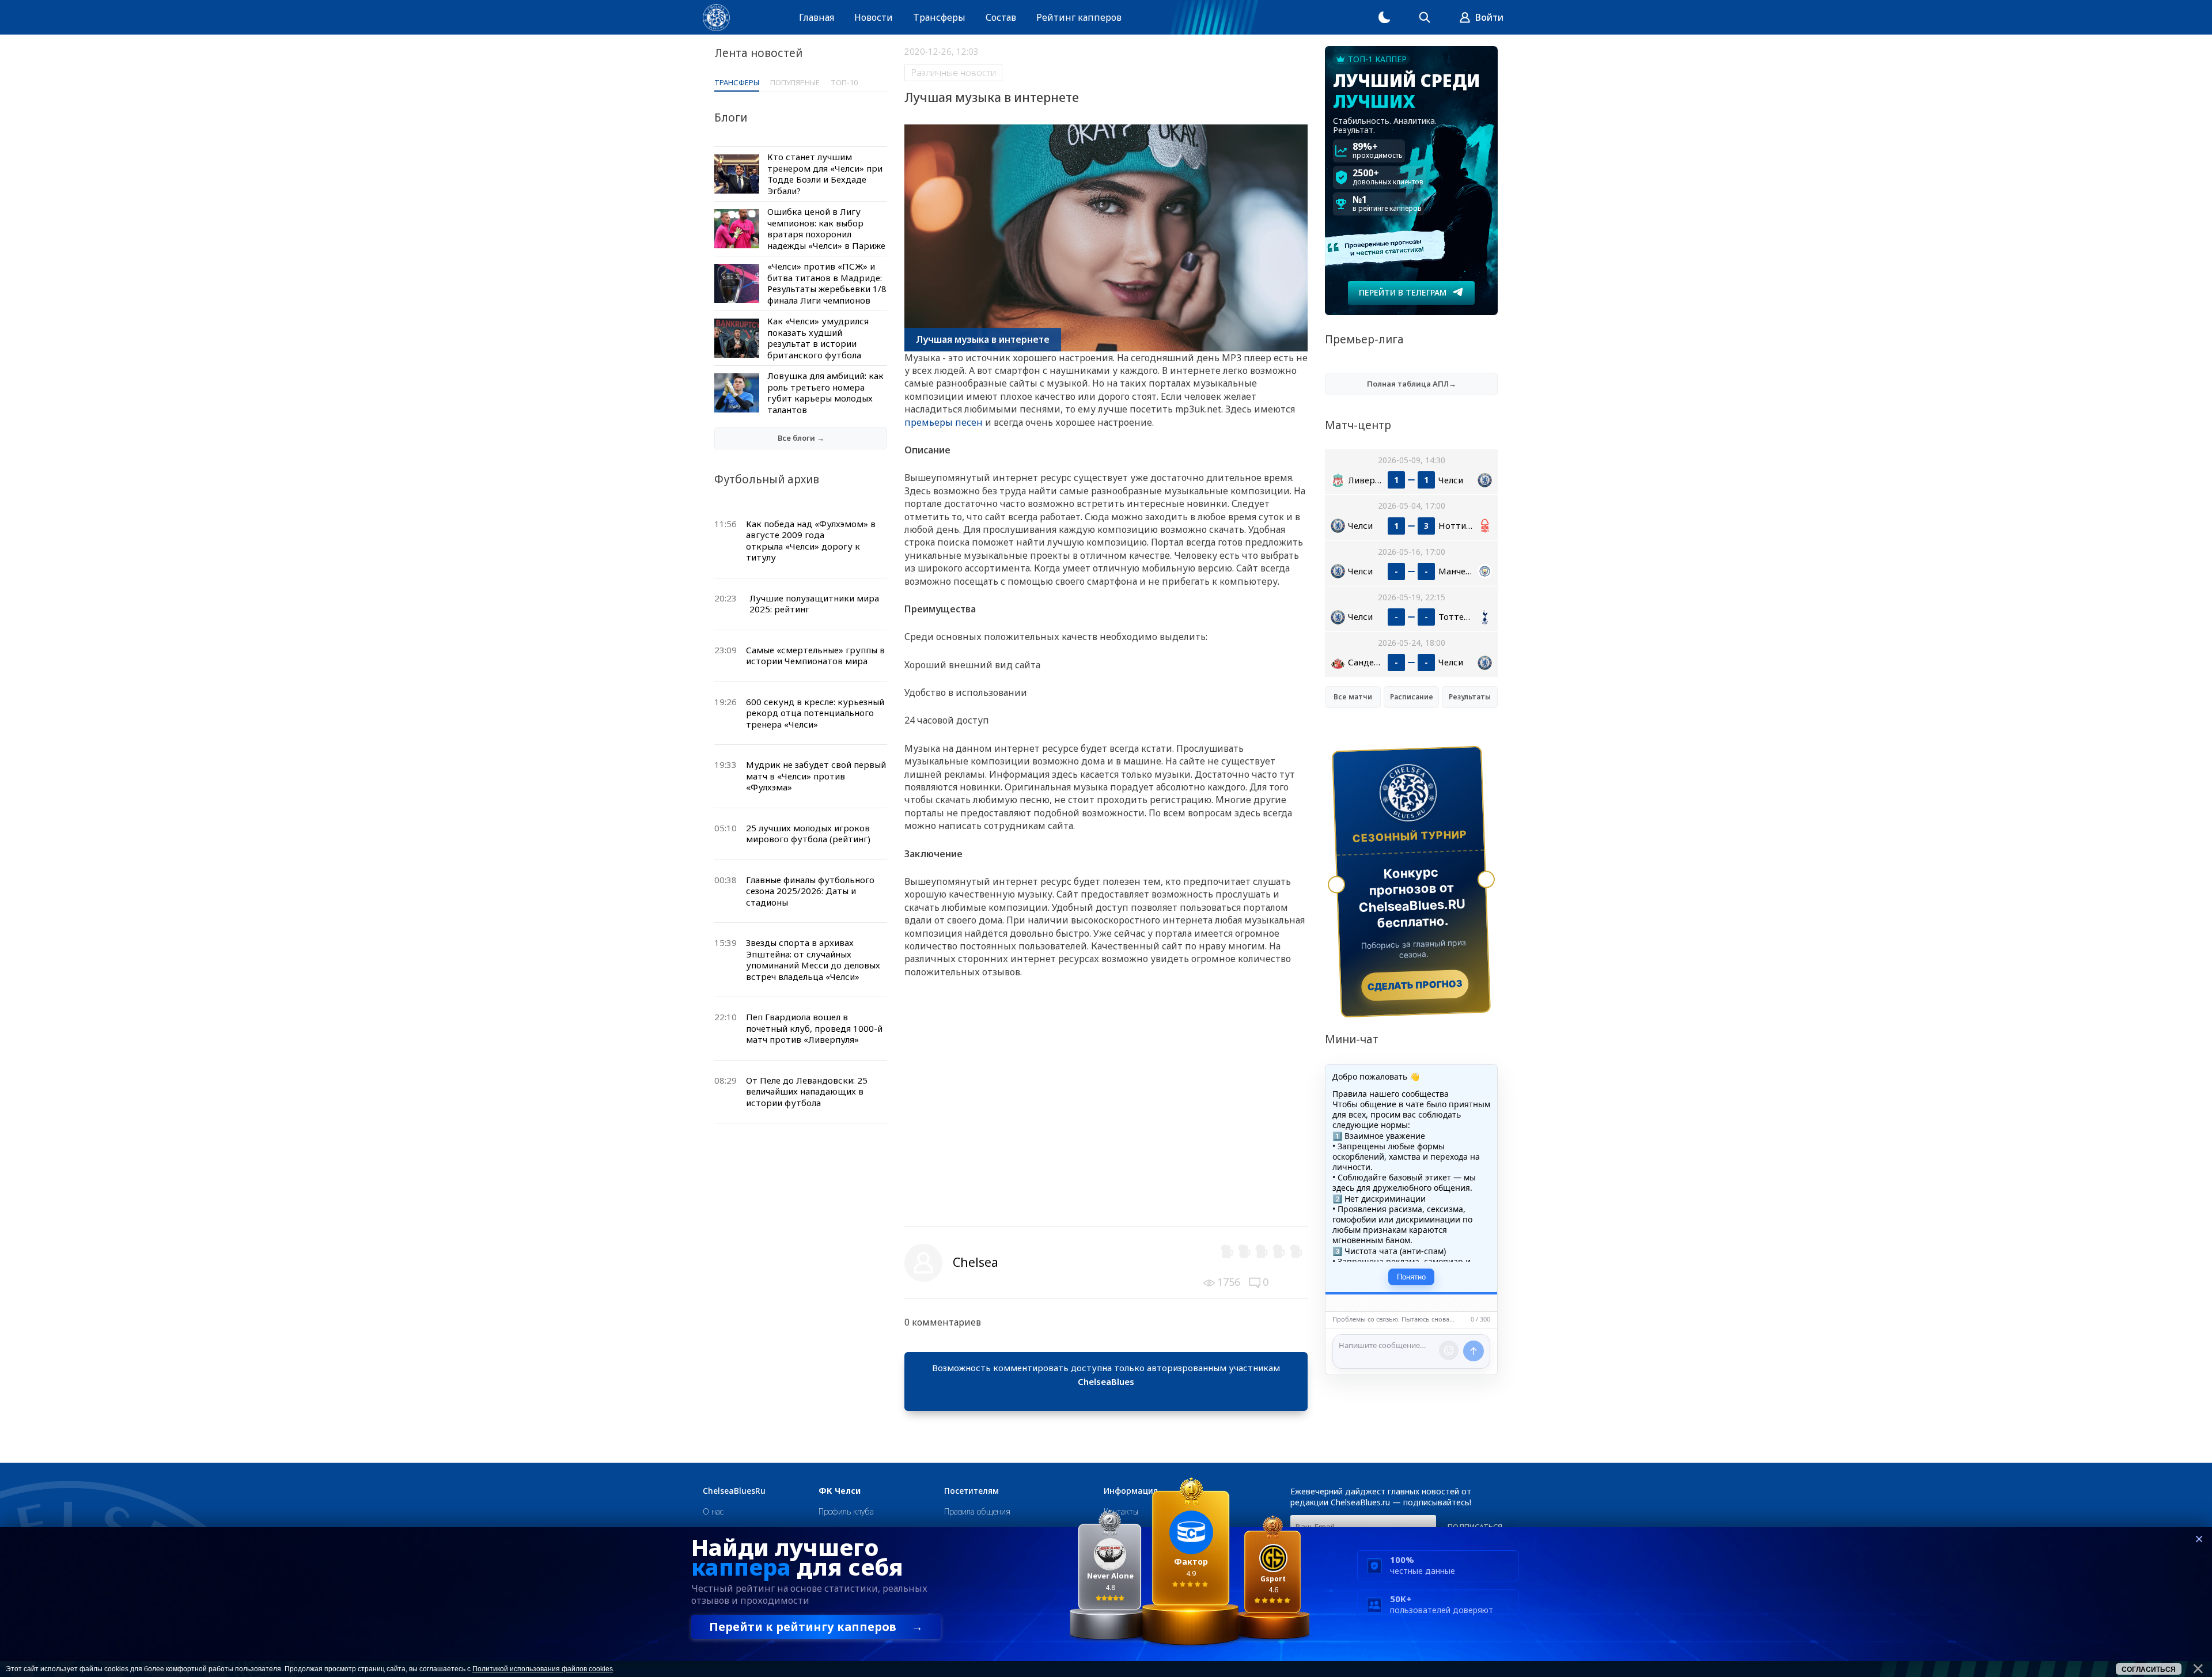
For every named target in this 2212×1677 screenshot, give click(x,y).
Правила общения (977, 1511)
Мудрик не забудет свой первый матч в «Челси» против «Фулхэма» (816, 776)
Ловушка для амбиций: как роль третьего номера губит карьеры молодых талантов (825, 393)
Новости (874, 17)
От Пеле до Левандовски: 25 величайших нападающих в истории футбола (807, 1091)
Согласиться (2149, 1670)
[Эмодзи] (1449, 1350)
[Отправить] (1474, 1351)
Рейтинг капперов (1079, 17)
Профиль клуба (846, 1511)
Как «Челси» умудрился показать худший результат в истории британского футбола (818, 338)
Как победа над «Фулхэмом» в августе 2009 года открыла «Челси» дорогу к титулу (811, 541)
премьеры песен (944, 422)
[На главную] (716, 18)
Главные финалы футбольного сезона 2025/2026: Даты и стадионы (810, 891)
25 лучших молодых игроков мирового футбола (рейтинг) (808, 834)
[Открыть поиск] (1425, 17)
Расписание (1412, 697)
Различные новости (953, 73)
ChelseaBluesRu (734, 1491)
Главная (817, 17)
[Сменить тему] (1384, 17)
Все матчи (1353, 697)
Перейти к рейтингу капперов (816, 1627)
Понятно (1411, 1277)
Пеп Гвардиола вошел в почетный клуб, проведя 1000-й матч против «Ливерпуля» (814, 1028)
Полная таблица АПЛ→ (1412, 384)
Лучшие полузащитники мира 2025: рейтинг (814, 604)
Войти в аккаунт (1106, 1395)
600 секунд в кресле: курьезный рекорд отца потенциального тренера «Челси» (815, 713)
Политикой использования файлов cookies (543, 1669)
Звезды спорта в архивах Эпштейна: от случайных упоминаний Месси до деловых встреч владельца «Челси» (813, 959)
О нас (713, 1511)
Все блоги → (801, 438)
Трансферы (939, 17)
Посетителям (971, 1491)
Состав (1001, 17)
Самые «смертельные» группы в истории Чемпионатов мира (815, 656)
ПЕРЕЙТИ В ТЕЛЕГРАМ (1403, 292)
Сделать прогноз (1415, 985)
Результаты (1470, 697)
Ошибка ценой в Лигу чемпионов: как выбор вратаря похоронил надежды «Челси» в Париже (826, 228)
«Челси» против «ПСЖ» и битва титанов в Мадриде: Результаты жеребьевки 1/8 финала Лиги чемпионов (827, 283)
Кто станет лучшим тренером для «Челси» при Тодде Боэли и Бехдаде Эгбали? (825, 174)
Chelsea (976, 1262)
